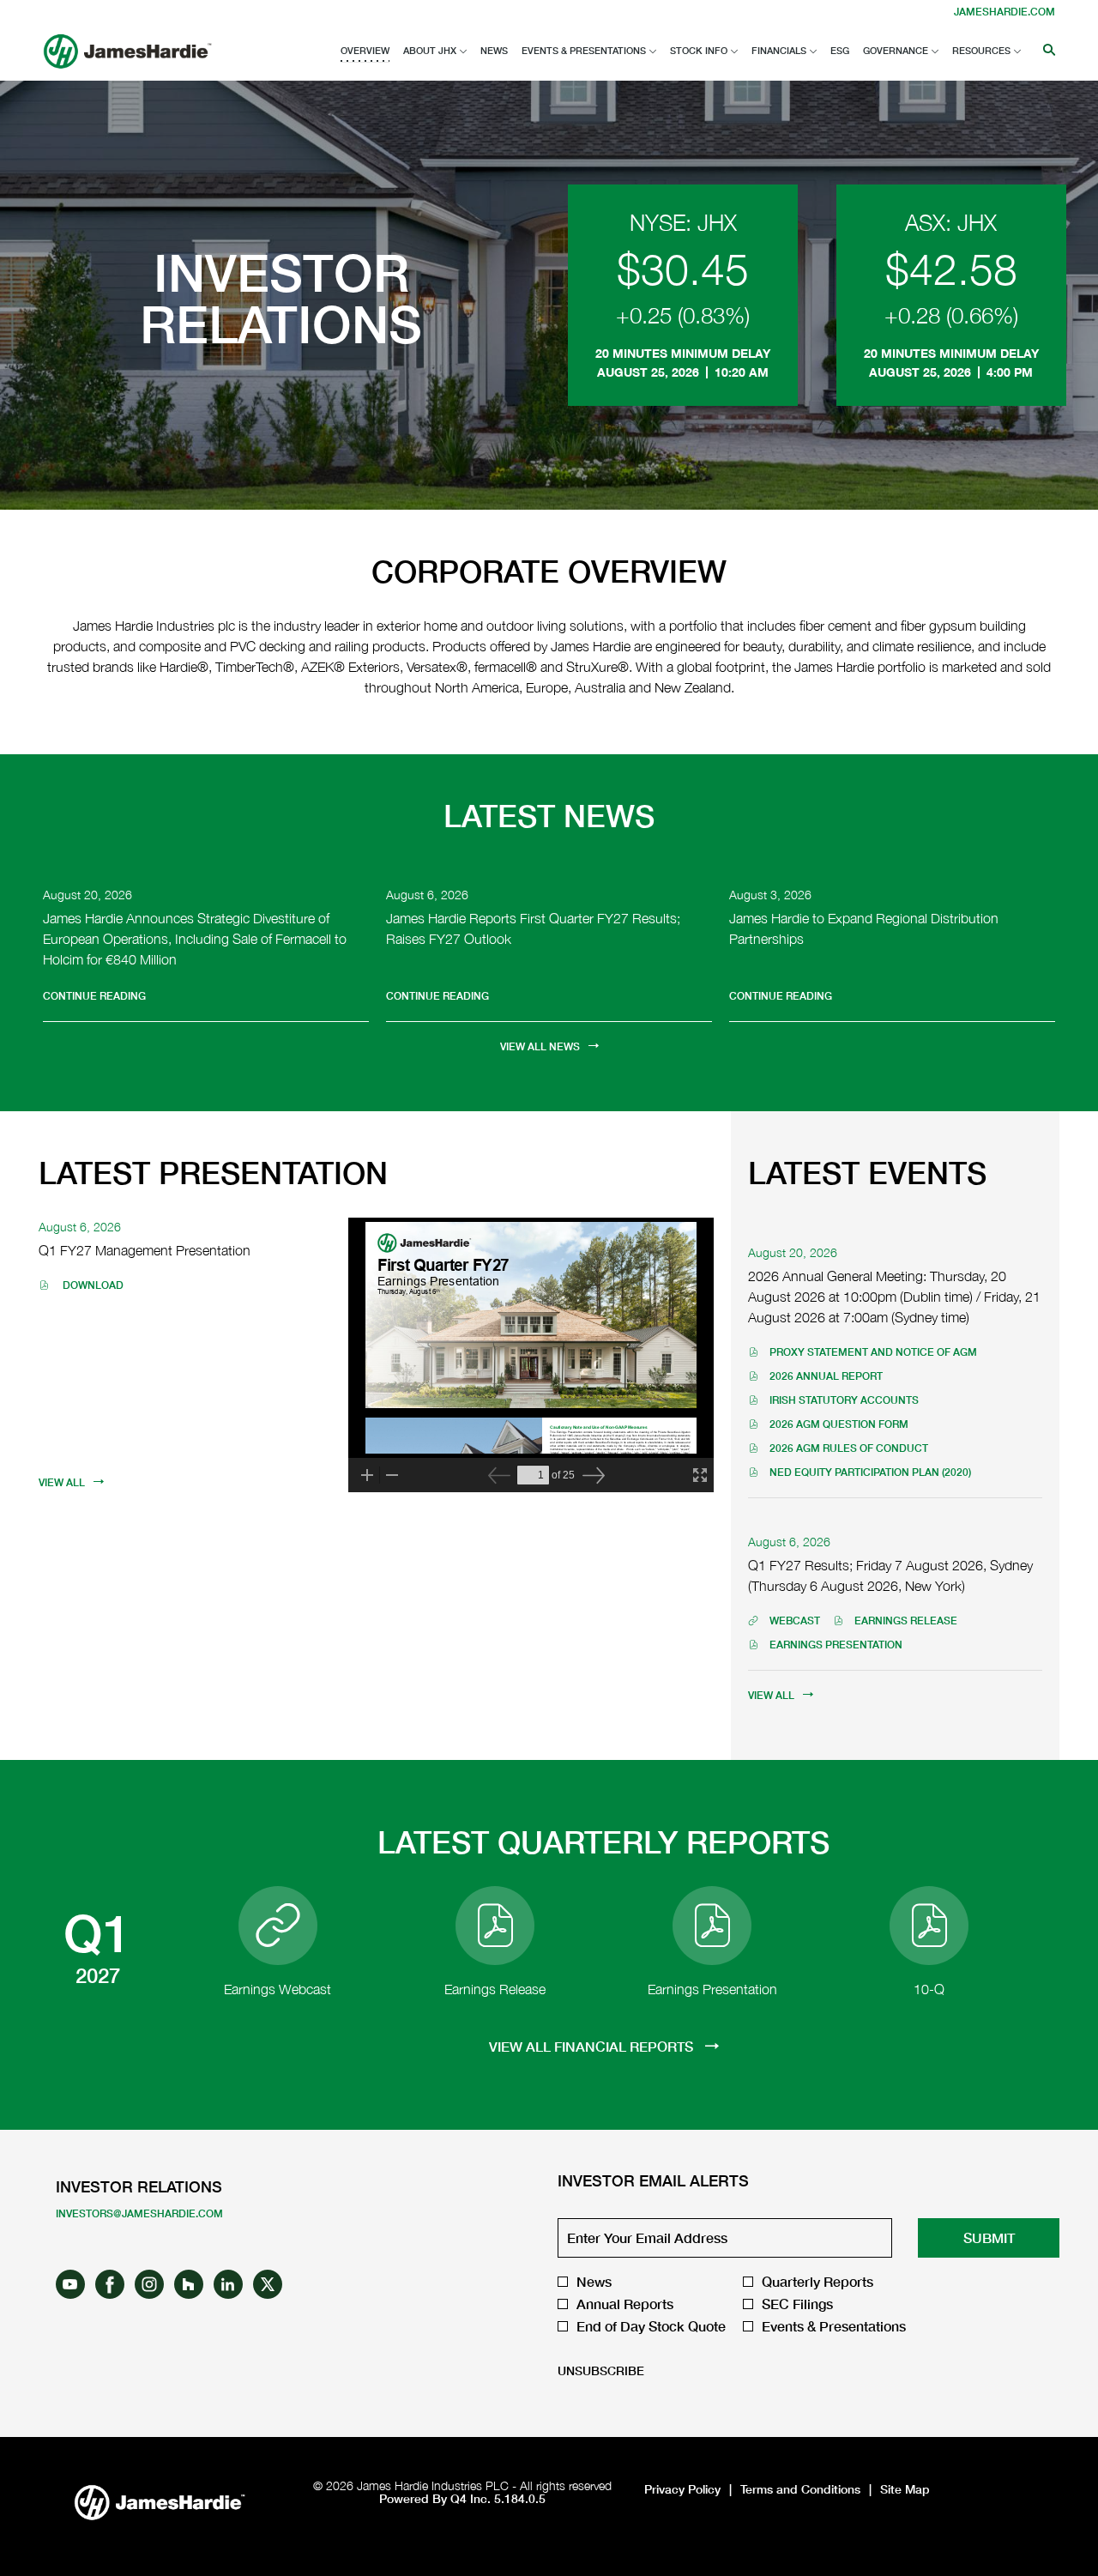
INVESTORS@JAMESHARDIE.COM (139, 2213)
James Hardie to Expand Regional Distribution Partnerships (864, 928)
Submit (989, 2237)
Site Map (905, 2489)
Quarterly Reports (817, 2282)
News (594, 2282)
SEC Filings (797, 2304)
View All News (540, 1046)
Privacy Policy (682, 2489)
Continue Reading (94, 996)
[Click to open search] (1045, 51)
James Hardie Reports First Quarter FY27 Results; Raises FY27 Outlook (533, 928)
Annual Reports (625, 2304)
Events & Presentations (834, 2326)
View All (62, 1482)
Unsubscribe (601, 2370)
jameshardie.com (1004, 12)
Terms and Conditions (800, 2489)
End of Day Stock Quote (651, 2326)
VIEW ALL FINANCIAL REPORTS (593, 2046)
